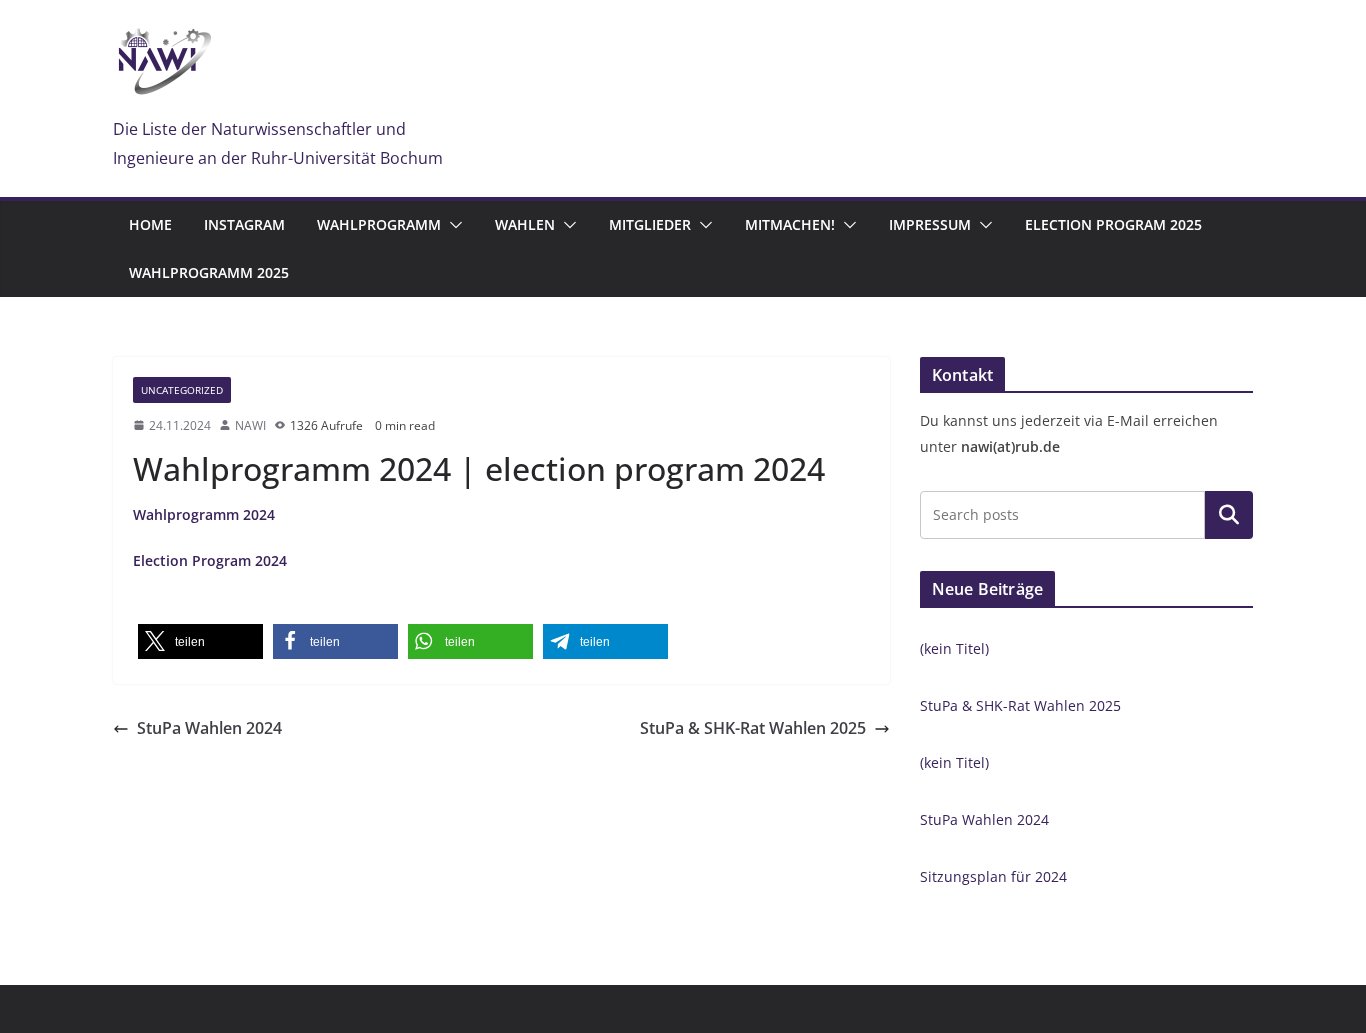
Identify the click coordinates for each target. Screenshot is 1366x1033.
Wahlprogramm (379, 224)
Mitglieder (650, 224)
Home (150, 224)
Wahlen (525, 224)
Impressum (930, 224)
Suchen (1229, 515)
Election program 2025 (1113, 224)
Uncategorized (182, 390)
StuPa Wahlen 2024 (209, 728)
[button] (452, 225)
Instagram (244, 224)
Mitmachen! (790, 224)
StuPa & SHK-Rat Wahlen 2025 (753, 728)
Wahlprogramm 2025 (209, 272)
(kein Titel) (954, 648)
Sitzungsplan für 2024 (993, 876)
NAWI (250, 425)
